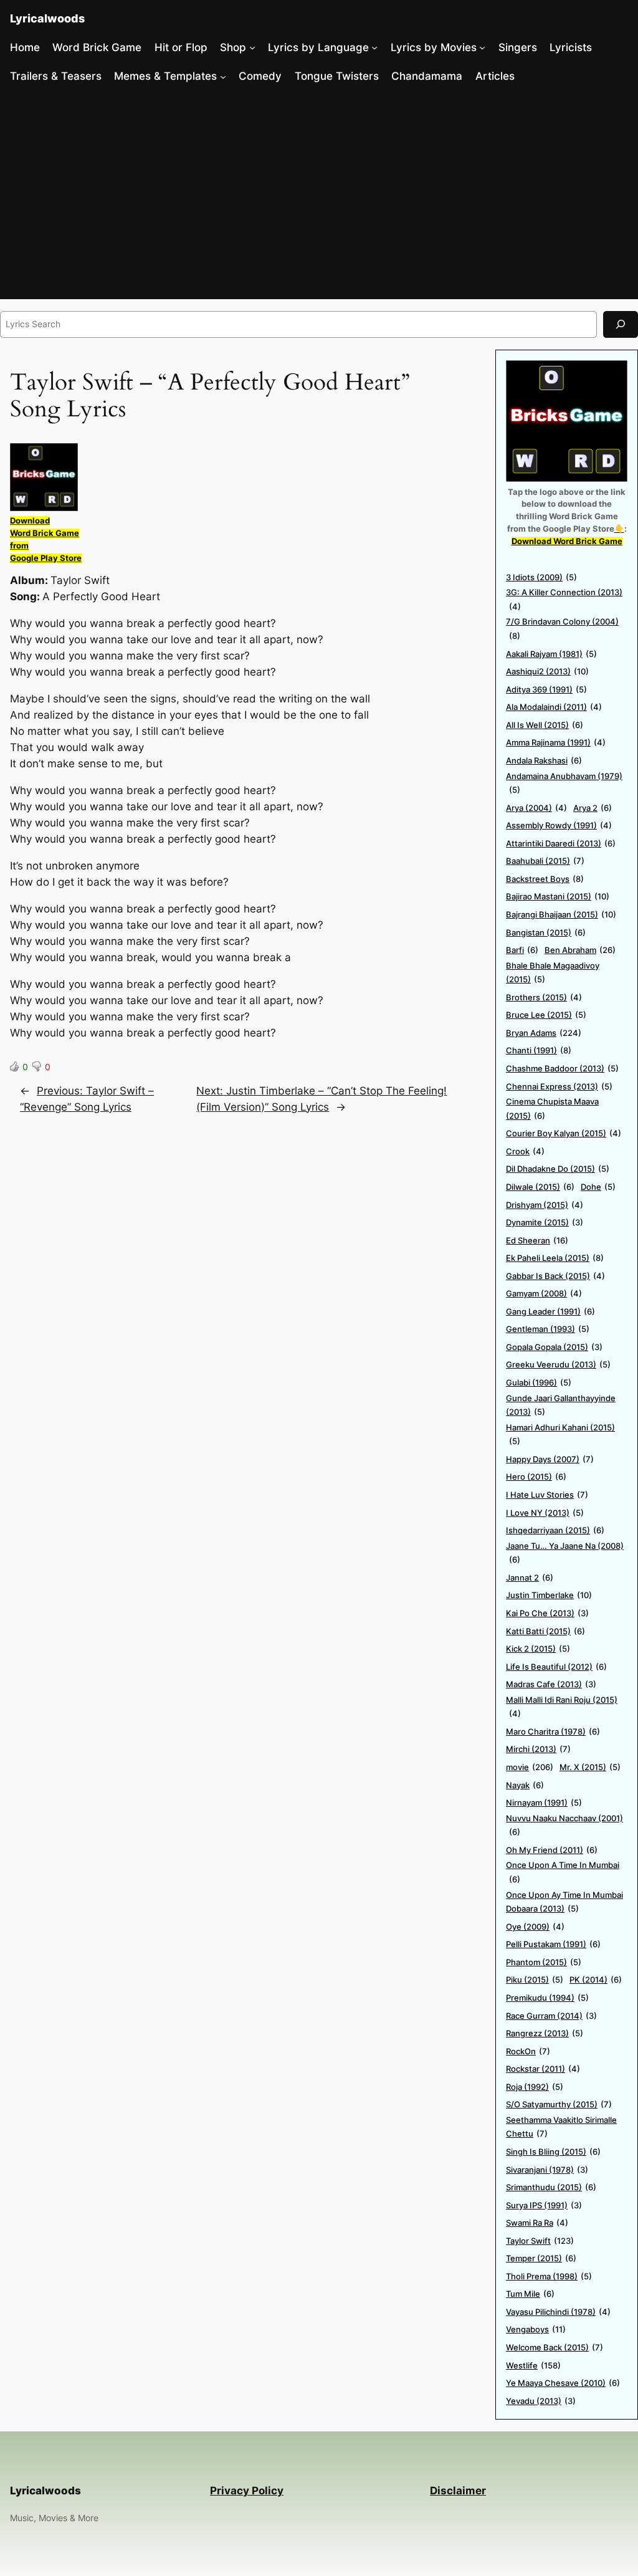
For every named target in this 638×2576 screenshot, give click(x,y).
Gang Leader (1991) (550, 1311)
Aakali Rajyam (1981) (551, 654)
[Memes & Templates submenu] (223, 76)
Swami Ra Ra (537, 2223)
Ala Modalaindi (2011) (554, 707)
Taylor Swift (540, 2241)
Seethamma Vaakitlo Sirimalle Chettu (561, 2127)
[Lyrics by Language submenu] (374, 47)
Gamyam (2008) (544, 1293)
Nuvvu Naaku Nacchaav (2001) (564, 1825)
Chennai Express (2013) (559, 1086)
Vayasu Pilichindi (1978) (558, 2312)
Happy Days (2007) (550, 1459)
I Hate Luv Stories (547, 1495)
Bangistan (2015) (546, 932)
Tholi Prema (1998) (549, 2276)
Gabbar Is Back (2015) (555, 1276)
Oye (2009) (535, 1927)
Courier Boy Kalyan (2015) (564, 1133)
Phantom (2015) (544, 1962)
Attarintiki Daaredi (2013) (561, 843)
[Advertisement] (319, 196)
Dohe (598, 1187)
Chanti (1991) (539, 1050)
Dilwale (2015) (540, 1187)
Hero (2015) (536, 1477)
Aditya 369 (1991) (546, 689)
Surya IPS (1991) (544, 2205)
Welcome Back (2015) (555, 2347)
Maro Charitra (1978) (553, 1731)
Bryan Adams (544, 1033)
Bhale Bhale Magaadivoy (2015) (553, 973)
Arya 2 (593, 808)
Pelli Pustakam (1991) (553, 1944)
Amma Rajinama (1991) (556, 742)
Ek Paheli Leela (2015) (555, 1258)
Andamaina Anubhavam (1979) (564, 783)
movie (530, 1767)
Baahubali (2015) (545, 861)
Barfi (522, 950)
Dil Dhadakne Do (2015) (558, 1169)
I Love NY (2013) (545, 1513)
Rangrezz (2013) (545, 2033)
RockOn (528, 2051)
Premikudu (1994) (547, 1998)
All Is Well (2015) (545, 725)
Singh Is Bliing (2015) (553, 2152)
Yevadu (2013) (541, 2401)
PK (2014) (596, 1980)
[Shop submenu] (252, 47)
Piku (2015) (535, 1980)
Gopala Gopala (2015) (554, 1347)
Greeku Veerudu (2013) (558, 1364)
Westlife (533, 2365)
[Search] (621, 324)
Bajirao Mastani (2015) (558, 896)
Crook (525, 1151)
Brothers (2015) (544, 997)
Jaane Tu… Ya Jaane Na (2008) (565, 1553)
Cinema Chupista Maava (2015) (552, 1108)
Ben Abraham (580, 950)
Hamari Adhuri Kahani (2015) (560, 1434)
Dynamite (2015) (545, 1222)
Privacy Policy (247, 2491)
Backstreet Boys (545, 879)
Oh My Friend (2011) (552, 1850)
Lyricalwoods (47, 18)
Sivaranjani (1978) (547, 2170)
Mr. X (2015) (590, 1767)
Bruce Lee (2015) (546, 1015)
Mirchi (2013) (538, 1749)
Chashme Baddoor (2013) (562, 1068)
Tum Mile (530, 2294)
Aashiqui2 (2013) (547, 671)
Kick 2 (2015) (538, 1649)
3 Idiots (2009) (541, 577)
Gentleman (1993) (548, 1329)
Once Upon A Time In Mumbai (563, 1872)
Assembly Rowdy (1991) (559, 825)
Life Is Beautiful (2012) (556, 1667)
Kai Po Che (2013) (547, 1613)
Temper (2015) (541, 2258)
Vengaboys (536, 2329)
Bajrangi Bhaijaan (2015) (561, 914)
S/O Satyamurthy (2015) (559, 2104)
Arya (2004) (536, 808)
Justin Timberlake (549, 1595)
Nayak (525, 1785)
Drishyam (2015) (545, 1205)
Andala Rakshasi (544, 760)
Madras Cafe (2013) (551, 1684)
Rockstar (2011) (543, 2069)
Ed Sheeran (537, 1240)
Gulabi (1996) (539, 1382)
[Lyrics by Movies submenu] (482, 47)
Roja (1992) (535, 2087)
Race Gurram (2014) (551, 2016)
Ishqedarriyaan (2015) (555, 1530)
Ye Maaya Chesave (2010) (563, 2383)
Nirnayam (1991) (544, 1803)
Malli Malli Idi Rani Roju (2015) (562, 1707)
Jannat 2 (530, 1578)
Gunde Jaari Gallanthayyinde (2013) (561, 1405)
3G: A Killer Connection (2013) (564, 599)
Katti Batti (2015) (545, 1631)
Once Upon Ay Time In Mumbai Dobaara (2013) (564, 1902)
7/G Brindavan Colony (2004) (562, 629)
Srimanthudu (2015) (551, 2187)
